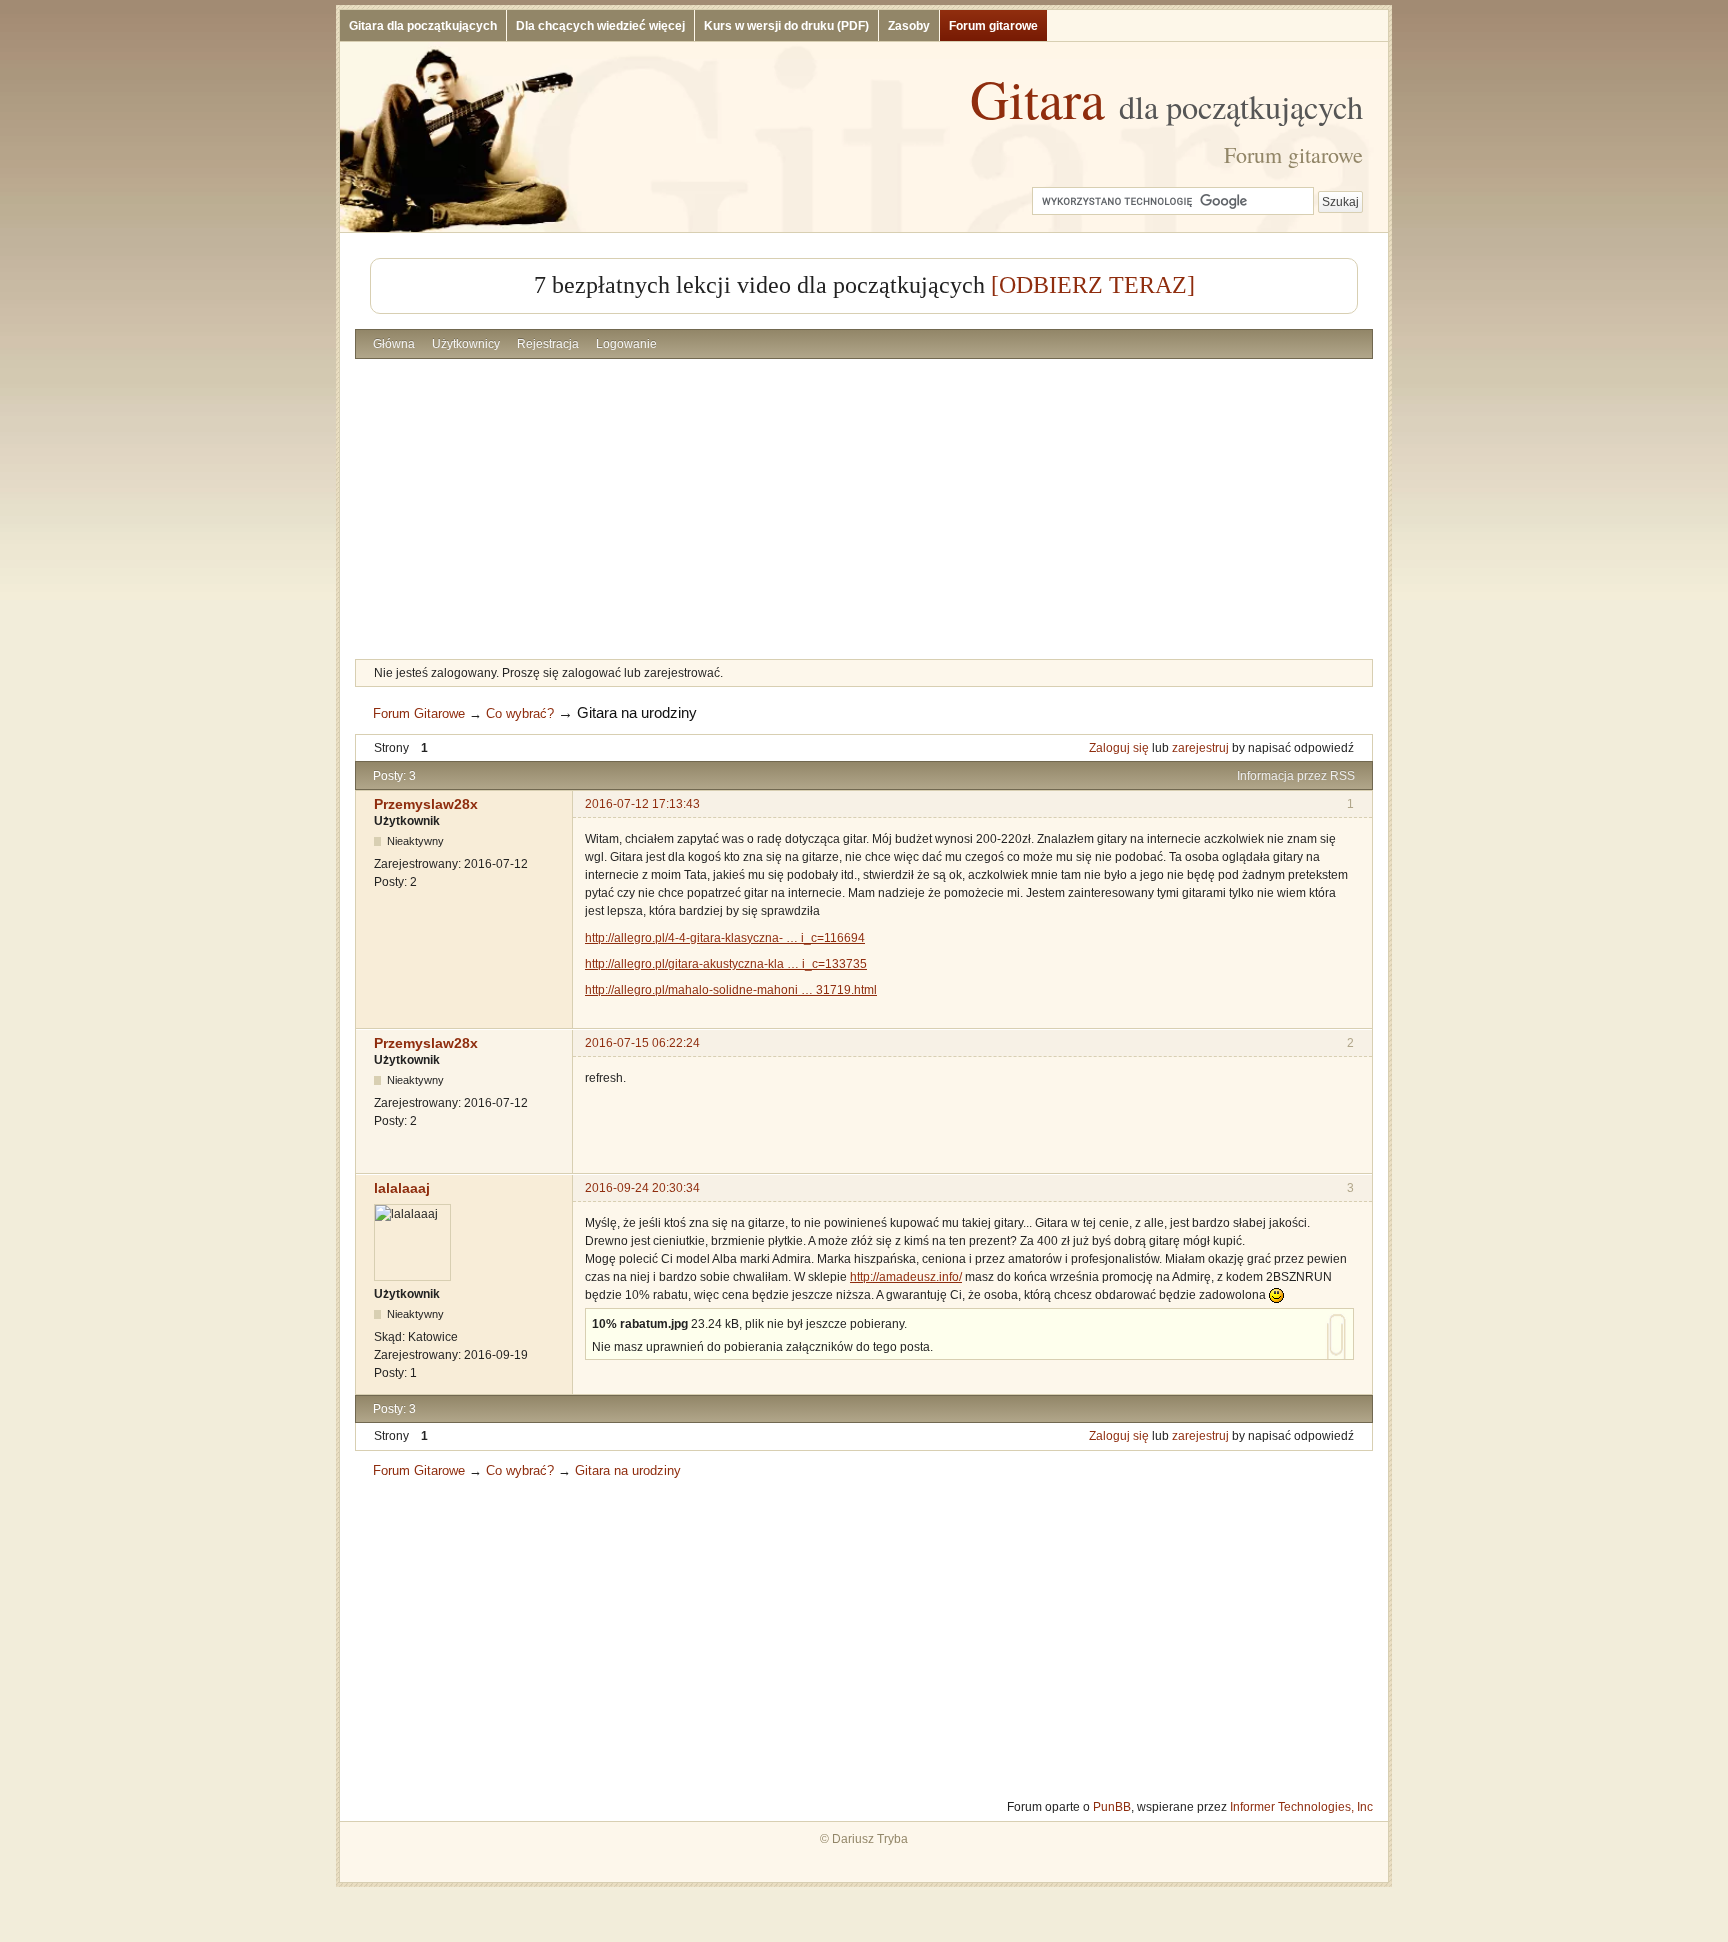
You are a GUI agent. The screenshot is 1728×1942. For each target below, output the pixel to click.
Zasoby (909, 26)
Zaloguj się (1119, 748)
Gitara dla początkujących (423, 26)
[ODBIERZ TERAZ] (1093, 285)
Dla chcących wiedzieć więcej (600, 26)
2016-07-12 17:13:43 (642, 804)
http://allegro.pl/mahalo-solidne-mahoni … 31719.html (731, 990)
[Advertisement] (864, 509)
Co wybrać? (520, 713)
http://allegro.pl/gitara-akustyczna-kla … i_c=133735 (726, 964)
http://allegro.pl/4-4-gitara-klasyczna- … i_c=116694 (725, 938)
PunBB (1112, 1807)
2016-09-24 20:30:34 (642, 1188)
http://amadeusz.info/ (906, 1277)
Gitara (1166, 98)
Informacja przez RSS (1296, 776)
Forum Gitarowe (419, 713)
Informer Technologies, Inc (1301, 1807)
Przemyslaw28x (426, 804)
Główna (394, 344)
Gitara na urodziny (637, 712)
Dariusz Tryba (870, 1839)
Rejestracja (548, 344)
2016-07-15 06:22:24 (642, 1043)
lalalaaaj (402, 1188)
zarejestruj (1200, 748)
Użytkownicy (466, 344)
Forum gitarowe (993, 26)
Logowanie (626, 344)
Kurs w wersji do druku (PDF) (786, 26)
